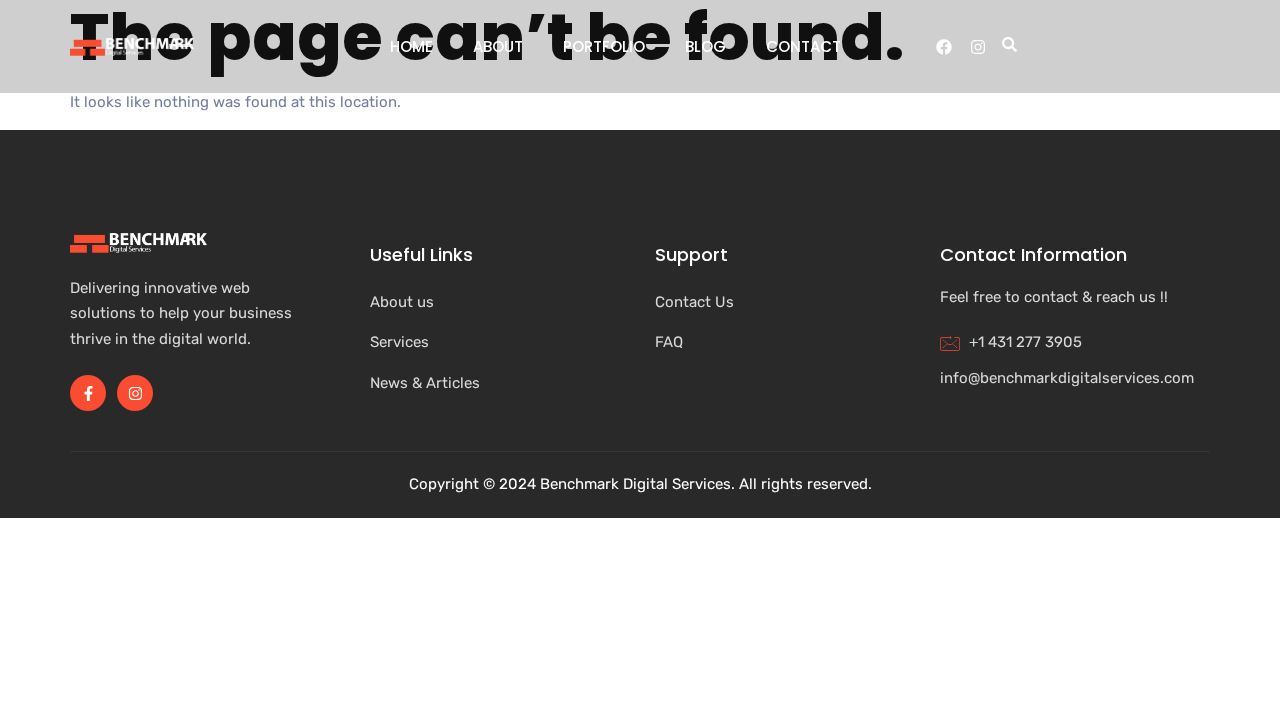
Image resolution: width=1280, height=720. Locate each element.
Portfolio (604, 46)
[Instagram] (978, 47)
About (498, 46)
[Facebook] (944, 47)
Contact (803, 46)
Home (411, 46)
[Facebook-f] (88, 393)
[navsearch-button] (1006, 47)
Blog (705, 46)
